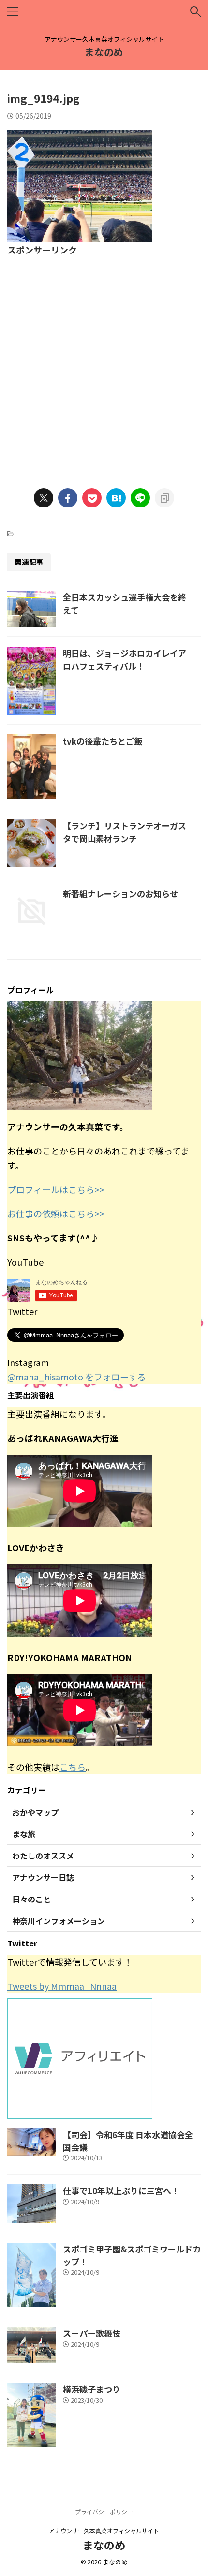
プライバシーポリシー (104, 2512)
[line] (140, 498)
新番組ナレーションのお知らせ (120, 894)
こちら (73, 1767)
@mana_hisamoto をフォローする (77, 1377)
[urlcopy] (164, 498)
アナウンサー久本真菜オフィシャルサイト (104, 2530)
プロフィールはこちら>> (56, 1189)
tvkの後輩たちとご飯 (103, 741)
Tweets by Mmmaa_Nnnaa (62, 1986)
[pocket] (92, 498)
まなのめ (104, 52)
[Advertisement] (104, 366)
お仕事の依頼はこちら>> (56, 1213)
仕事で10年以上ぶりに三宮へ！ (121, 2190)
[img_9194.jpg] (116, 498)
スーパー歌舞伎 (92, 2333)
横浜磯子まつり (92, 2389)
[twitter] (44, 498)
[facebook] (68, 498)
